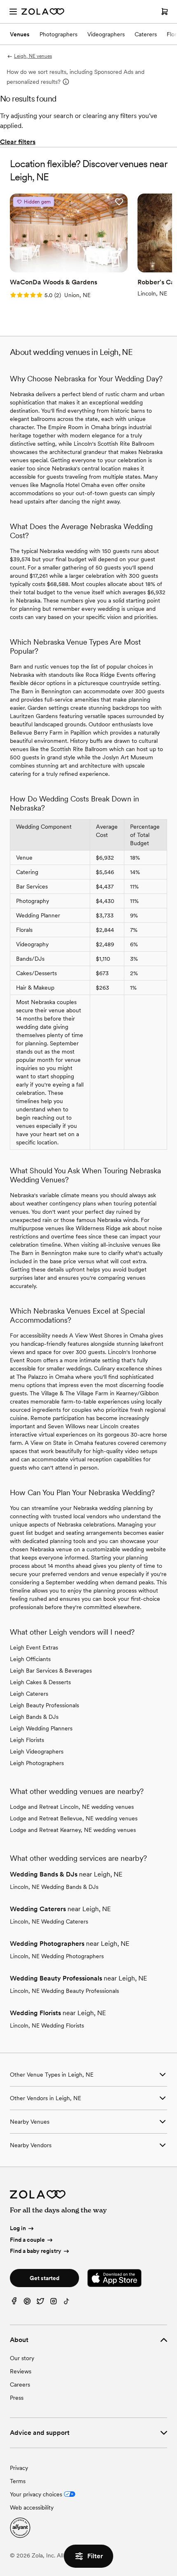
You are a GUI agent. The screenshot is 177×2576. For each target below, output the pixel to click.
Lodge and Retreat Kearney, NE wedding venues (73, 1830)
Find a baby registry (36, 2251)
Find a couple (27, 2240)
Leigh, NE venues (33, 56)
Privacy (19, 2468)
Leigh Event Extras (34, 1647)
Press (17, 2398)
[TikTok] (67, 2303)
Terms (18, 2481)
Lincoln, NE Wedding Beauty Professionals (64, 1991)
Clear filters (18, 142)
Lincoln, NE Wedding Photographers (57, 1956)
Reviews (21, 2371)
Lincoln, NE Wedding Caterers (49, 1921)
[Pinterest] (27, 2303)
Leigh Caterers (29, 1694)
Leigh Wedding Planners (41, 1728)
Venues (20, 34)
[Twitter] (40, 2303)
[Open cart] (165, 12)
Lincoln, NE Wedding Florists (47, 2025)
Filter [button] (95, 2556)
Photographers (58, 34)
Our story (22, 2358)
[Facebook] (14, 2303)
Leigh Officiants (30, 1659)
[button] (119, 202)
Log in (18, 2228)
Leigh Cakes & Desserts (40, 1682)
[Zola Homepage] (43, 12)
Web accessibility (32, 2507)
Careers (20, 2385)
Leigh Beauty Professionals (44, 1705)
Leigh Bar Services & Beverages (51, 1671)
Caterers (146, 34)
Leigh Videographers (37, 1751)
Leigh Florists (27, 1740)
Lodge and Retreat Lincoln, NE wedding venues (72, 1807)
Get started (44, 2278)
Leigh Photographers (37, 1763)
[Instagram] (54, 2303)
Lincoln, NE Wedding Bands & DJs (54, 1887)
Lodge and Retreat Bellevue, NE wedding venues (74, 1818)
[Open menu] (13, 12)
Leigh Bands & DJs (34, 1717)
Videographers (106, 34)
